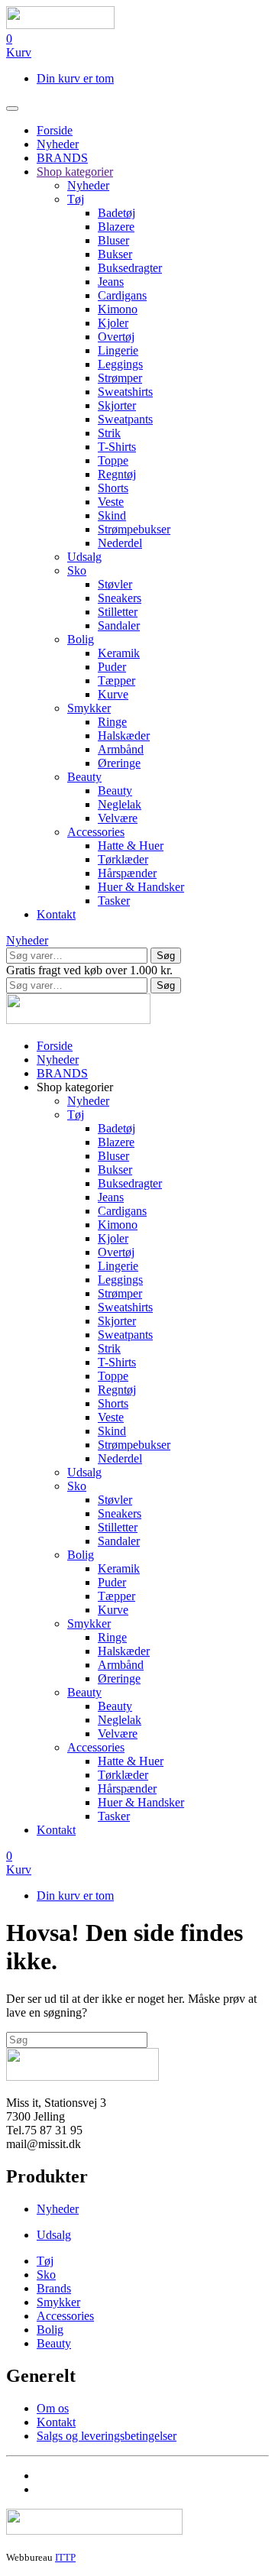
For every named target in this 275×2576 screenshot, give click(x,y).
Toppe (113, 460)
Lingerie (118, 350)
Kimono (118, 309)
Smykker (89, 708)
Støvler (115, 584)
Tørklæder (123, 859)
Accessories (96, 832)
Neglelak (120, 804)
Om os (53, 2408)
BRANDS (62, 158)
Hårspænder (127, 873)
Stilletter (118, 612)
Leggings (120, 364)
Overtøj (116, 337)
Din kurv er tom (75, 78)
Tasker (114, 901)
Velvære (118, 818)
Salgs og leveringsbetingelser (107, 2436)
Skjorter (117, 405)
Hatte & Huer (131, 846)
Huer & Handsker (141, 887)
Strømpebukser (134, 529)
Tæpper (116, 680)
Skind (112, 515)
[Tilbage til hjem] (60, 25)
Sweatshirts (125, 392)
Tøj (76, 199)
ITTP (65, 2557)
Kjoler (113, 323)
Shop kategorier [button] (75, 1087)
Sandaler (119, 625)
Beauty (84, 777)
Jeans (111, 282)
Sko (77, 570)
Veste (111, 502)
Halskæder (124, 736)
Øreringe (119, 763)
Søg (166, 956)
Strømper (120, 378)
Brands (54, 2288)
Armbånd (121, 749)
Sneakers (120, 598)
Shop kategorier (75, 172)
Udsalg (84, 557)
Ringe (112, 722)
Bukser (115, 254)
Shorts (113, 488)
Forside (55, 130)
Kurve (113, 694)
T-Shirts (117, 447)
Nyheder (58, 144)
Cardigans (122, 295)
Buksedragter (130, 268)
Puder (112, 667)
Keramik (119, 653)
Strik (109, 433)
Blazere (116, 227)
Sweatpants (125, 419)
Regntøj (117, 474)
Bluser (113, 240)
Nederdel (120, 543)
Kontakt (56, 914)
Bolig (81, 639)
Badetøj (116, 213)
